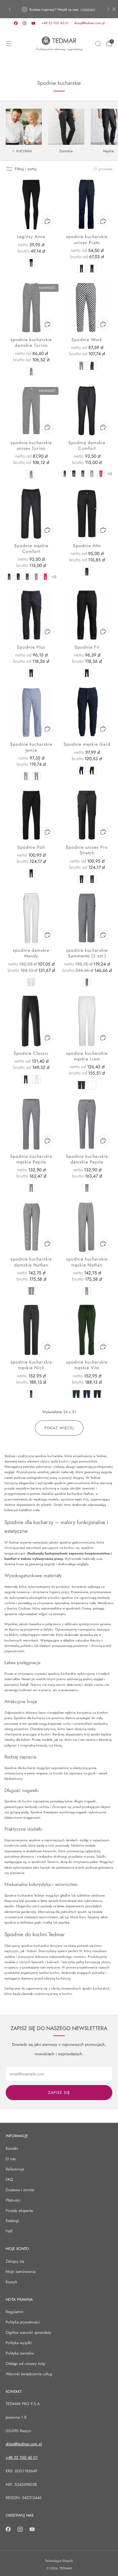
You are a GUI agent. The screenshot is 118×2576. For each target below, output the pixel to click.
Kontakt (12, 2148)
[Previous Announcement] (10, 9)
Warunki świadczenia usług (29, 2374)
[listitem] (59, 9)
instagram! (88, 9)
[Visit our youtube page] (33, 23)
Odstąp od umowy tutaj (25, 2364)
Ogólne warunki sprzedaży (28, 2332)
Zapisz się (59, 2093)
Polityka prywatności (23, 2322)
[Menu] (9, 44)
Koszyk (11, 2282)
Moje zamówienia (21, 2271)
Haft (9, 2231)
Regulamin (15, 2312)
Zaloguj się (15, 2261)
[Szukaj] (98, 44)
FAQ (9, 2179)
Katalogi (12, 2221)
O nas (11, 2159)
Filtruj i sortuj (26, 169)
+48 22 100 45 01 (55, 23)
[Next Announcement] (108, 9)
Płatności (13, 2200)
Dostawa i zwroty (20, 2190)
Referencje (15, 2169)
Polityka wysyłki (19, 2343)
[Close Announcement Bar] (114, 9)
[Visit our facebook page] (16, 23)
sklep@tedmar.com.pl (90, 23)
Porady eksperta (19, 2211)
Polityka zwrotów (20, 2353)
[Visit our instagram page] (25, 23)
